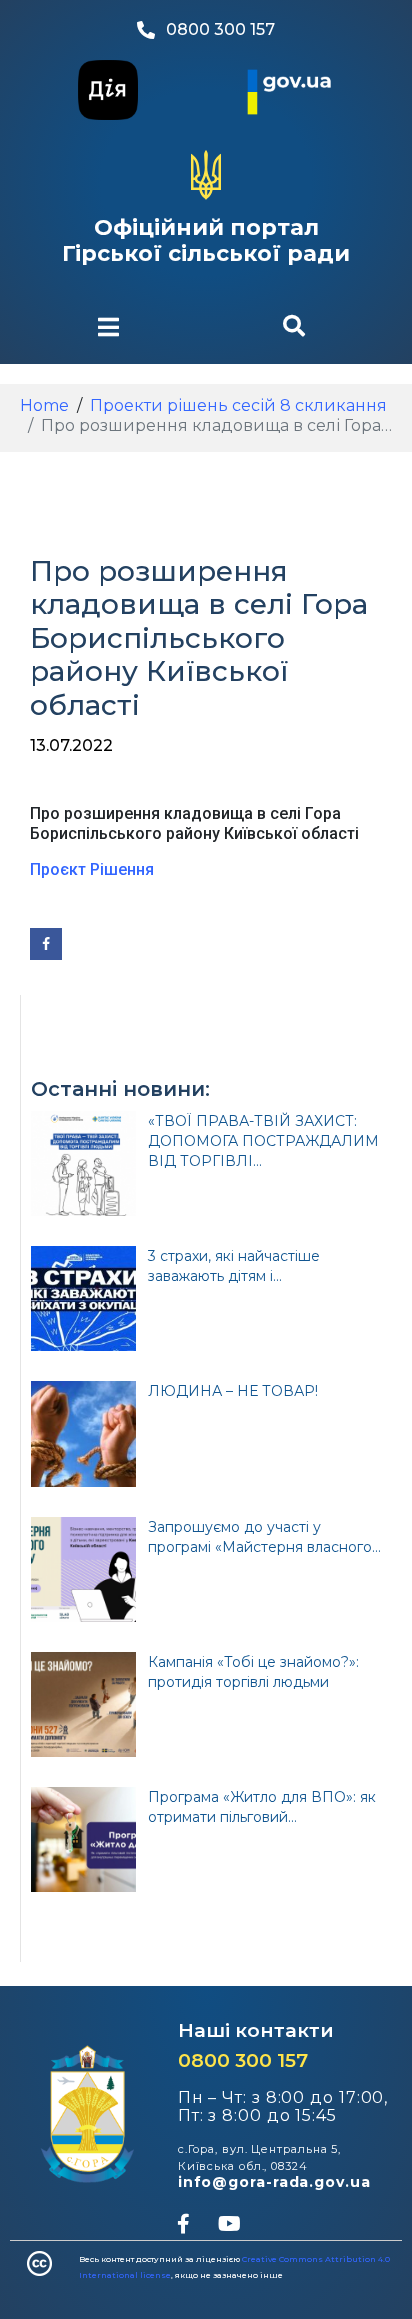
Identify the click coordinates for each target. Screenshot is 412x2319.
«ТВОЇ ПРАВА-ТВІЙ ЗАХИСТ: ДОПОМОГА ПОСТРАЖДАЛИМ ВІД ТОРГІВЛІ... (263, 1141)
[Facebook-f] (183, 2224)
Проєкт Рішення (92, 869)
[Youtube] (229, 2224)
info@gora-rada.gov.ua (274, 2182)
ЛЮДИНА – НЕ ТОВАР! (233, 1391)
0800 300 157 (243, 2060)
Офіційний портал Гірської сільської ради (206, 240)
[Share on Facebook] (46, 944)
